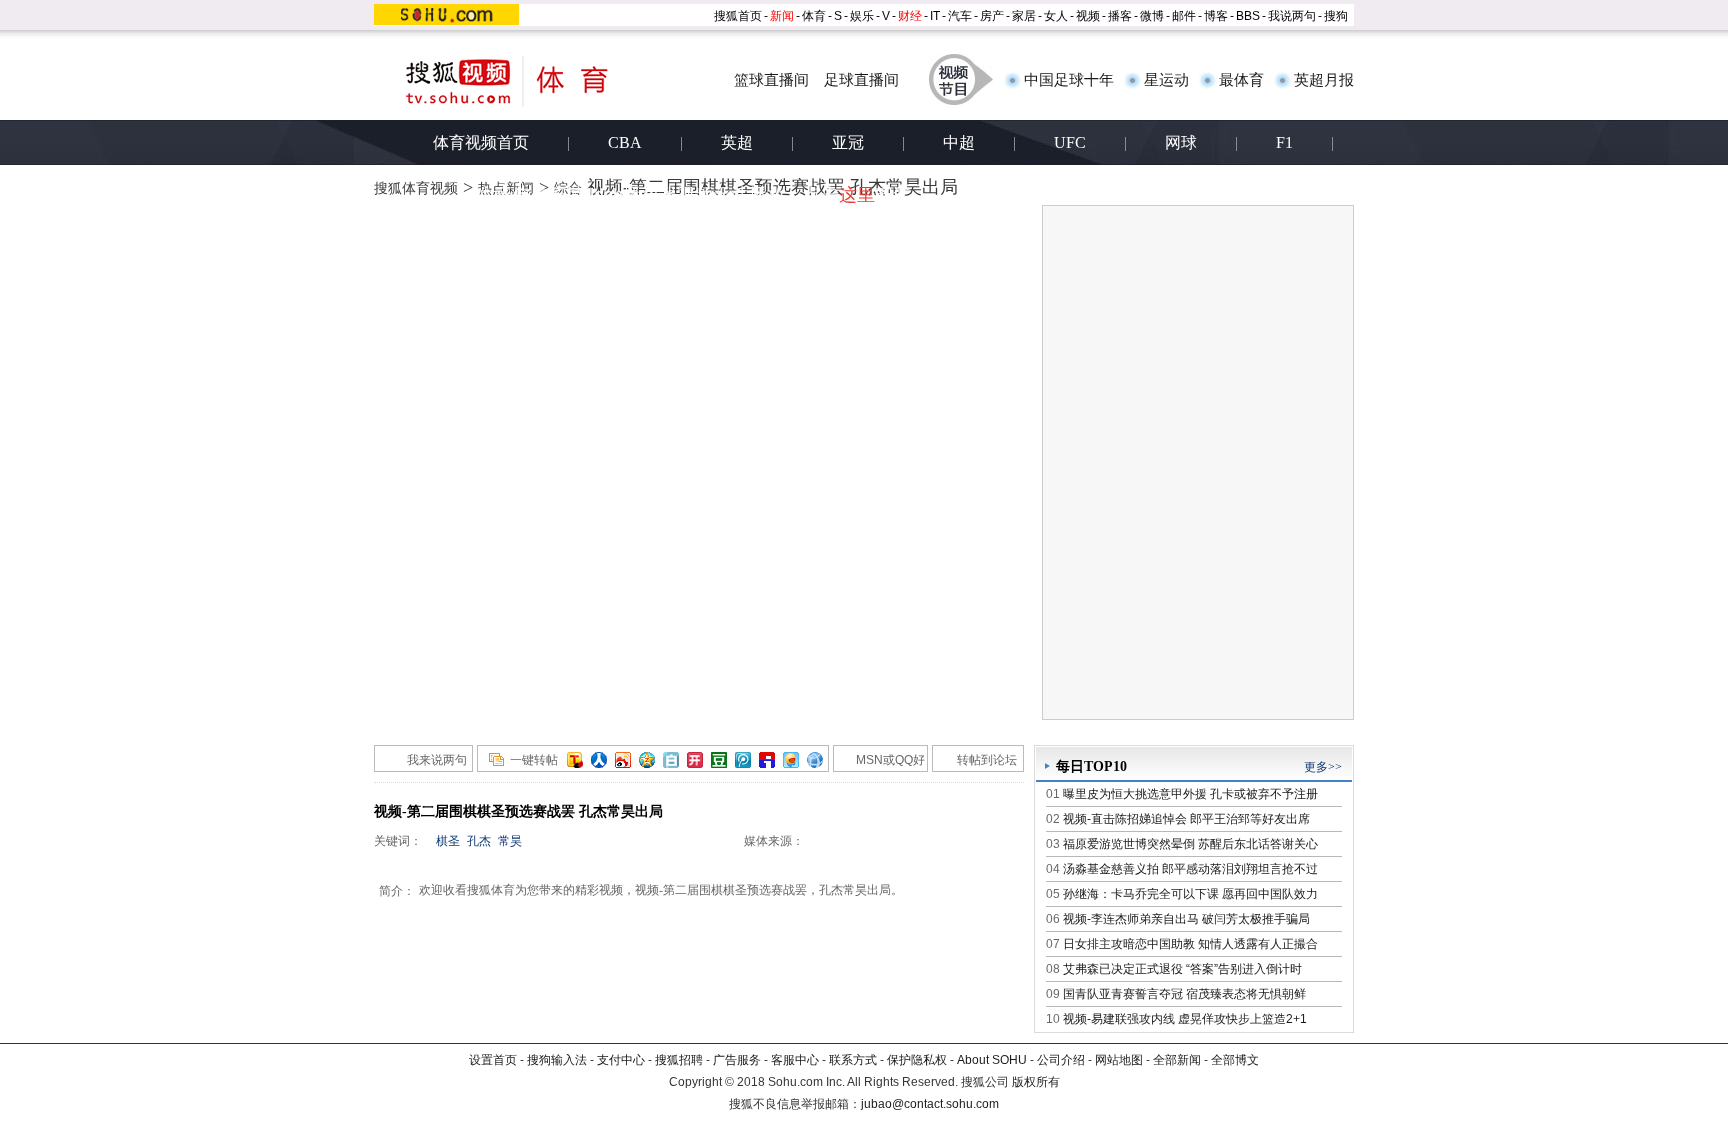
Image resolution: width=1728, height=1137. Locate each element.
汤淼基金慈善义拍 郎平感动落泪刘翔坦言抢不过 (1190, 869)
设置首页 (493, 1060)
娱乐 (862, 16)
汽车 (960, 16)
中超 (959, 142)
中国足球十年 (1069, 80)
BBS (1248, 16)
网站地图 (1119, 1060)
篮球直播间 (771, 80)
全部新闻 (1177, 1060)
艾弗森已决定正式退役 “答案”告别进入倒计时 (1182, 969)
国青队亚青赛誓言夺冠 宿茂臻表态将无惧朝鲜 (1184, 994)
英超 (737, 142)
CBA (625, 142)
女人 (1056, 16)
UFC (1070, 142)
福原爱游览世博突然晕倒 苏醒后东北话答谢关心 (1190, 844)
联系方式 (853, 1060)
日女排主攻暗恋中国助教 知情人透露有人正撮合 (1190, 944)
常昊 (510, 841)
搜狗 (1336, 16)
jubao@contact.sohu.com (930, 1104)
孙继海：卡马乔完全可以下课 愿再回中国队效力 (1190, 894)
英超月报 (1324, 80)
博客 (1216, 16)
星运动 (1166, 80)
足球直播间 (861, 80)
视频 (1088, 16)
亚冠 (848, 142)
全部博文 (1235, 1060)
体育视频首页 (481, 142)
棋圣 (448, 841)
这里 (857, 195)
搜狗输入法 (557, 1060)
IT (935, 16)
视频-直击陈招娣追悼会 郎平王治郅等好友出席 (1186, 819)
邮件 (1184, 16)
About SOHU (992, 1060)
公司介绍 (1061, 1060)
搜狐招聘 (679, 1060)
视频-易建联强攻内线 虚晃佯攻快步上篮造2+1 (1185, 1019)
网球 (1181, 142)
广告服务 (737, 1060)
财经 (910, 16)
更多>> (1323, 767)
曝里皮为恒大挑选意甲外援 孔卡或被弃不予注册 (1190, 794)
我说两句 (1292, 16)
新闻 (782, 16)
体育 (814, 16)
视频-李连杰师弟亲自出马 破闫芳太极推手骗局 (1186, 919)
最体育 (1241, 80)
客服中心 (795, 1060)
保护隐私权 (917, 1060)
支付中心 (621, 1060)
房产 (992, 16)
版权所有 (1036, 1082)
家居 (1024, 16)
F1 (1284, 142)
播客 (1120, 16)
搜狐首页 (738, 16)
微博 (1152, 16)
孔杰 (479, 841)
